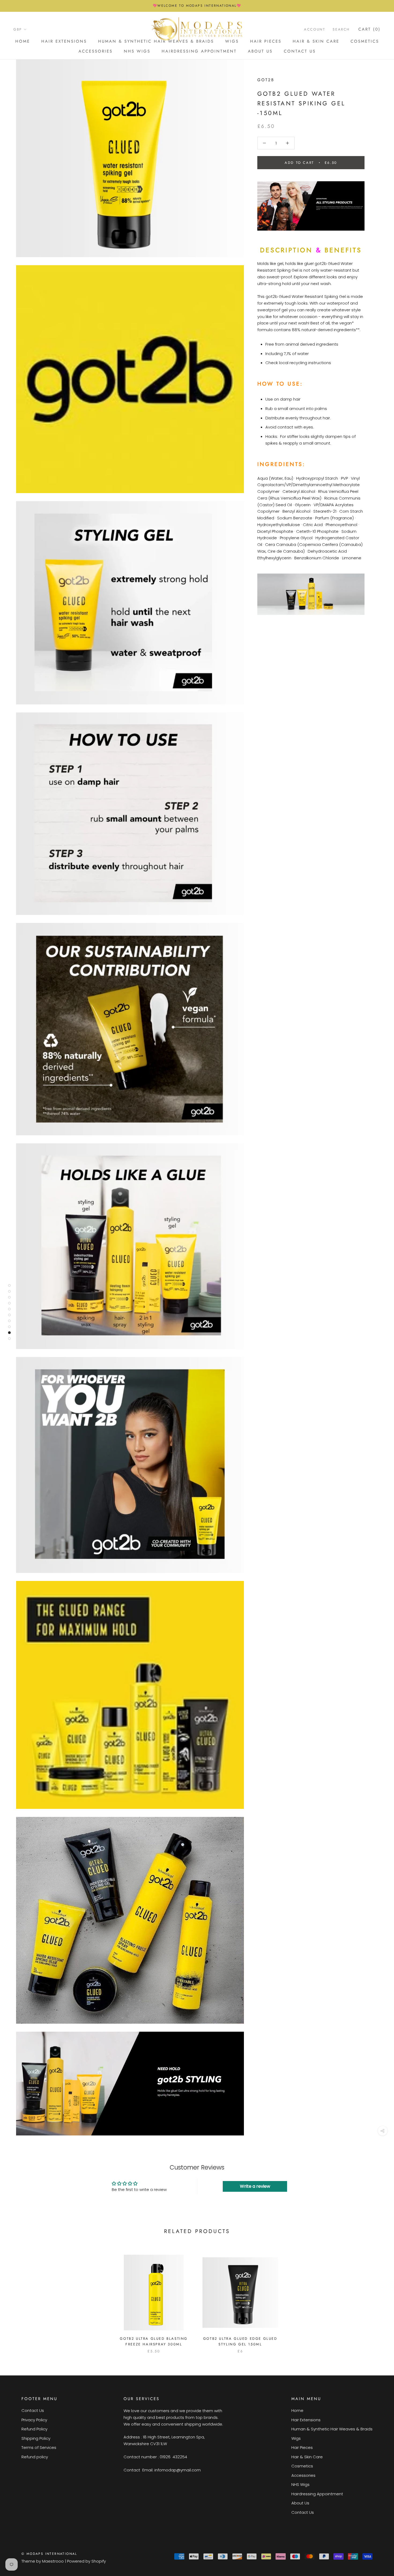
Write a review (255, 2186)
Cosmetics (365, 41)
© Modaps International (49, 2554)
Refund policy (35, 2457)
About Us (260, 51)
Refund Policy (34, 2429)
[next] (377, 2298)
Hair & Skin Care (316, 41)
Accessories (96, 51)
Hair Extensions (64, 41)
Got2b (266, 80)
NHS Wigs (137, 51)
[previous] (17, 2298)
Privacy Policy (34, 2420)
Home (23, 41)
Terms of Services (39, 2447)
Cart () (369, 29)
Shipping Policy (36, 2438)
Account (315, 29)
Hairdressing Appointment (199, 51)
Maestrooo (53, 2561)
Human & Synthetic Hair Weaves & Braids (332, 2429)
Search (341, 29)
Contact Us (300, 51)
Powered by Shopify (86, 2561)
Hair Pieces (266, 41)
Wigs (296, 2438)
